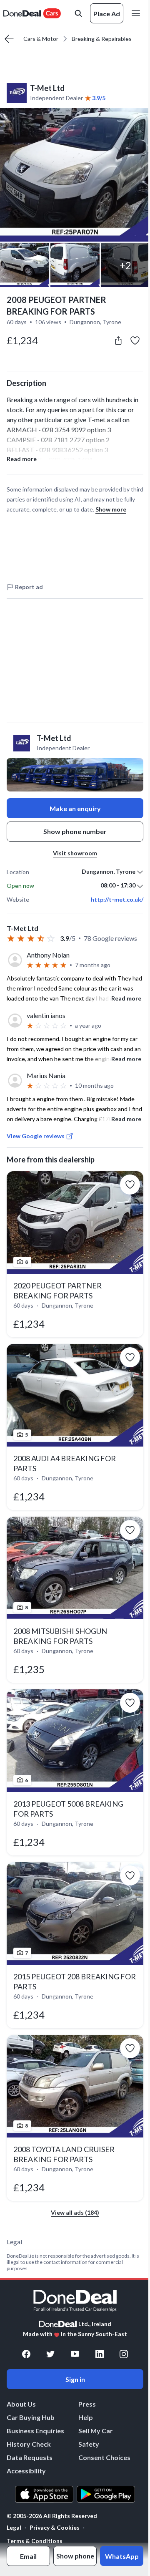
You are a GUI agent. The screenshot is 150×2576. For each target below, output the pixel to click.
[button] (75, 175)
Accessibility (26, 2471)
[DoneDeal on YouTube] (75, 2354)
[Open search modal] (78, 13)
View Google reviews (36, 1136)
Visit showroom (75, 853)
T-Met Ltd (47, 88)
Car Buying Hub (31, 2417)
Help (86, 2417)
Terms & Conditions (35, 2541)
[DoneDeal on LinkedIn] (100, 2354)
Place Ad (107, 14)
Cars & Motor (41, 39)
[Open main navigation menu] (137, 13)
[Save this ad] (135, 340)
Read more (22, 459)
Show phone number (75, 831)
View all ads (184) (75, 2212)
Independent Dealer (56, 98)
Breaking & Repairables (102, 39)
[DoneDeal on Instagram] (124, 2354)
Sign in (75, 2379)
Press (87, 2404)
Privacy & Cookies (55, 2527)
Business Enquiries (35, 2431)
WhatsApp (122, 2556)
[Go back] (9, 39)
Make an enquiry (75, 808)
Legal (14, 2527)
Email (28, 2556)
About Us (21, 2404)
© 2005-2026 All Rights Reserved (52, 2516)
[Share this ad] (118, 340)
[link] (75, 1254)
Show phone (75, 2556)
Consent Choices (104, 2457)
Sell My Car (96, 2431)
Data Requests (30, 2457)
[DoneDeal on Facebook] (26, 2354)
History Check (29, 2444)
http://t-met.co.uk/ (117, 900)
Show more (111, 509)
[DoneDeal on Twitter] (50, 2354)
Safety (89, 2444)
